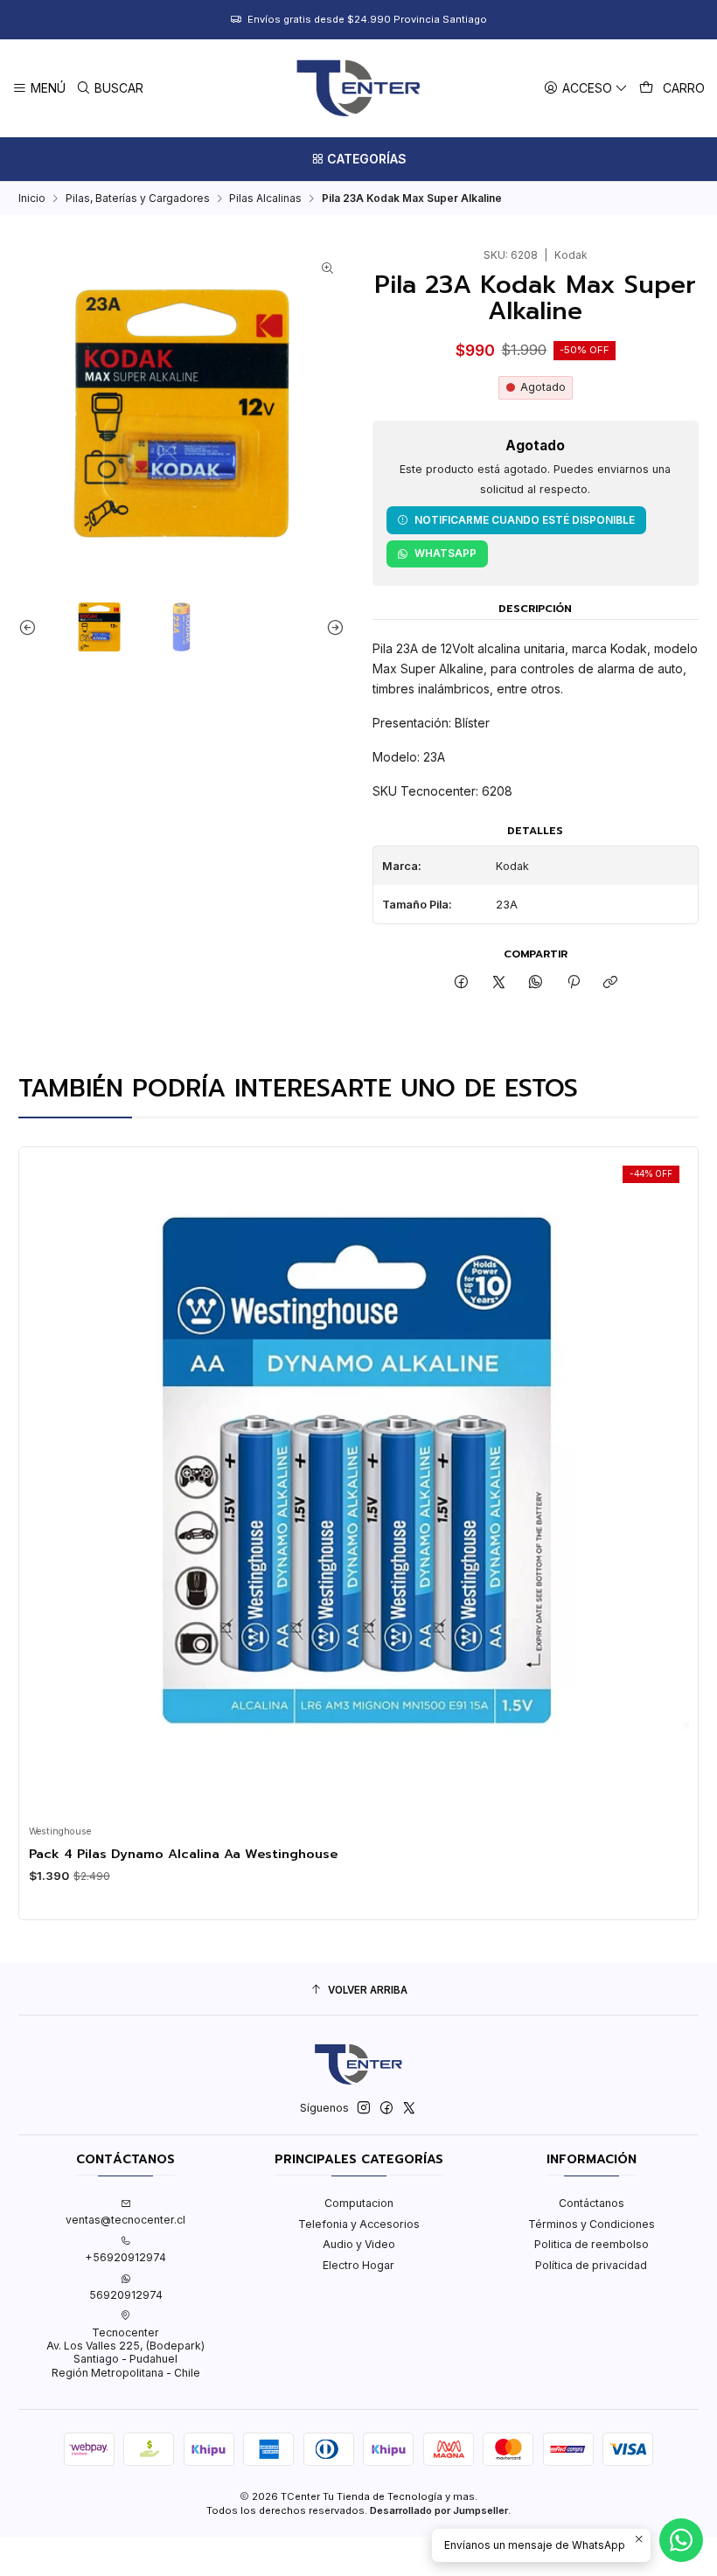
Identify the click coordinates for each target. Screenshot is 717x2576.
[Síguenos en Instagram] (364, 2108)
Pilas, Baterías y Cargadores (138, 198)
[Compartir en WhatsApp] (536, 983)
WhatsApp (446, 553)
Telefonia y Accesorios (359, 2224)
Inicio (32, 198)
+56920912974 (125, 2257)
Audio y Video (359, 2244)
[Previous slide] (31, 627)
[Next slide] (331, 627)
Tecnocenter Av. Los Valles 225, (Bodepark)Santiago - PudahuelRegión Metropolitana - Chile (125, 2353)
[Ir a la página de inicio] (358, 88)
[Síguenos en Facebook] (386, 2108)
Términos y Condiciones (592, 2224)
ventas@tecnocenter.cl (125, 2220)
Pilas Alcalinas (265, 198)
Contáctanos (592, 2203)
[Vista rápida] (47, 1482)
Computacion (359, 2203)
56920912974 (126, 2295)
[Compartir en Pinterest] (574, 983)
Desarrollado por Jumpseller (439, 2510)
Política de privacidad (591, 2265)
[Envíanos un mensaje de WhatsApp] (681, 2540)
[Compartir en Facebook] (462, 983)
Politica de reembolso (592, 2244)
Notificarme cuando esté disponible (525, 520)
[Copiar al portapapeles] (610, 983)
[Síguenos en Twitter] (409, 2108)
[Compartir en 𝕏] (499, 983)
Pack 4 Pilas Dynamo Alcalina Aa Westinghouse (183, 1854)
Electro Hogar (358, 2265)
